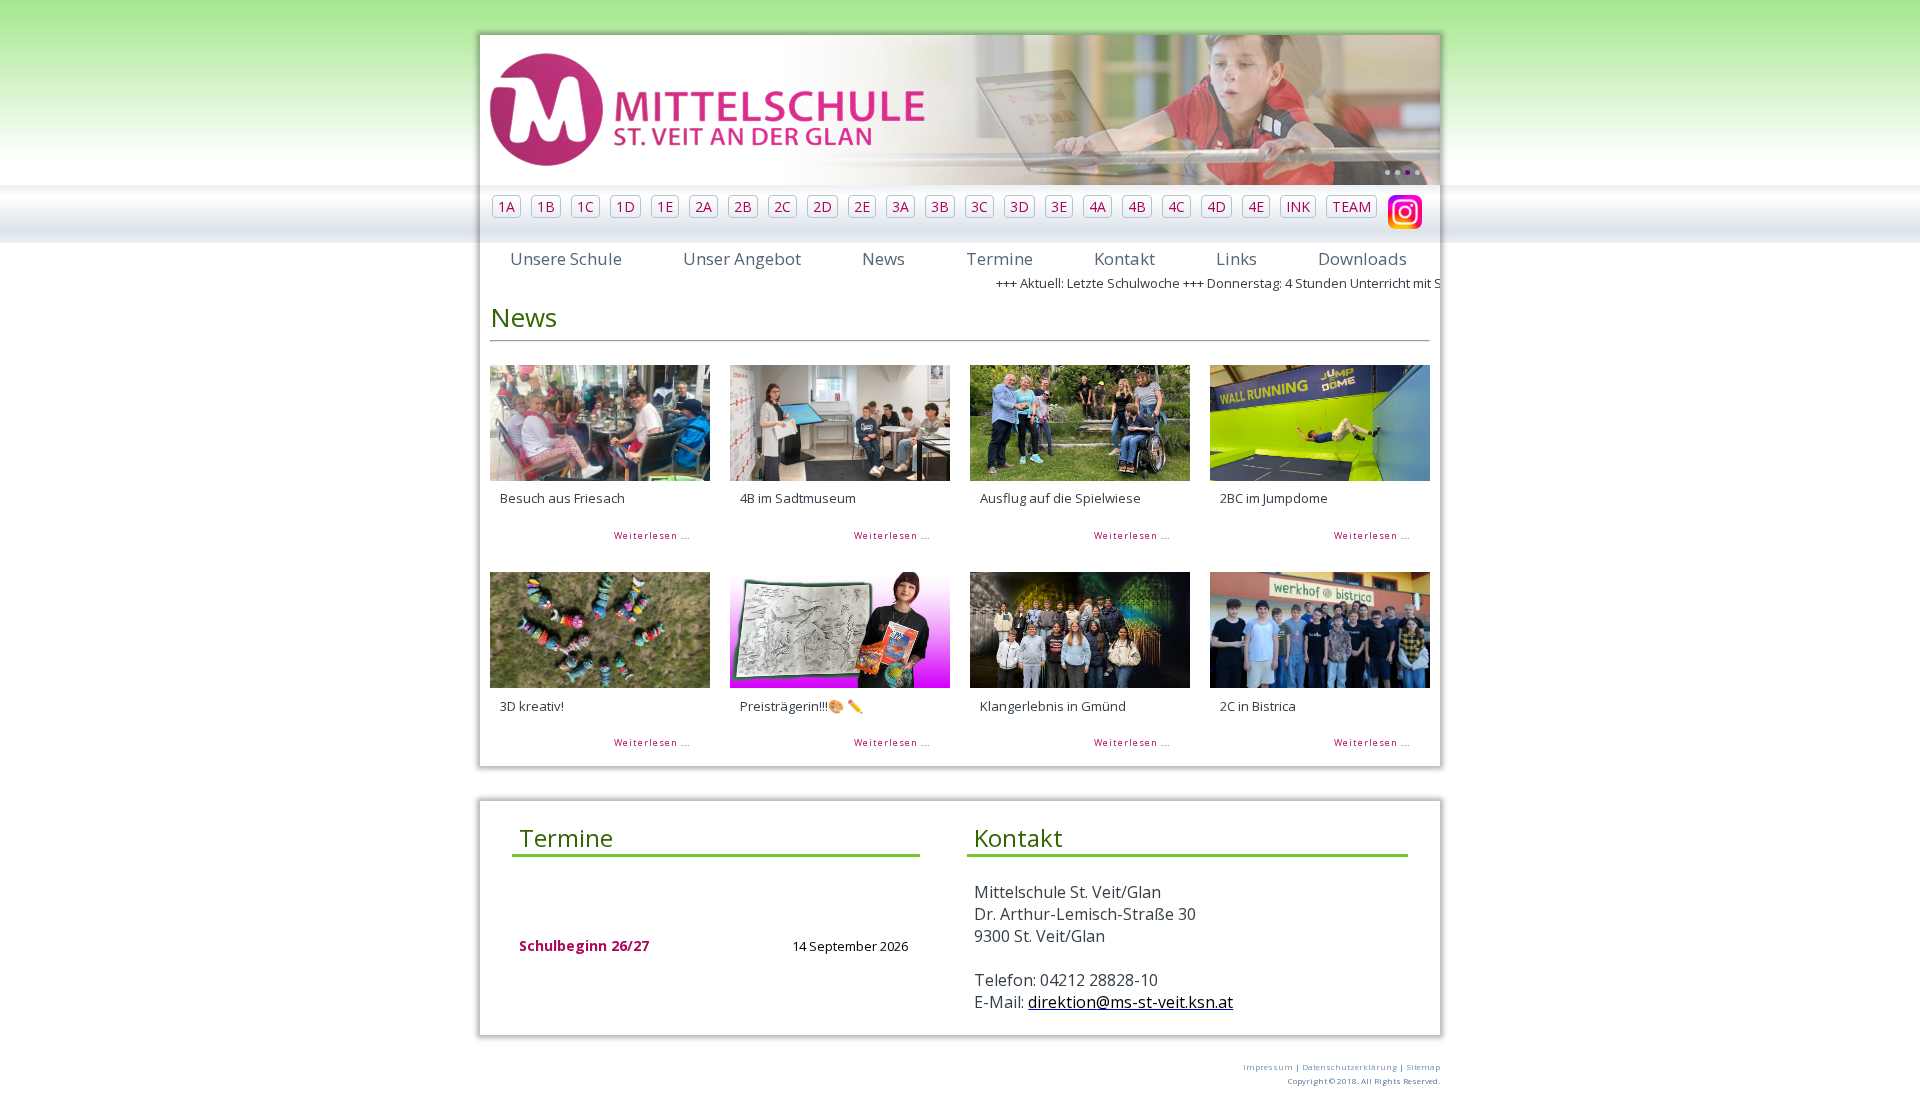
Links (1236, 258)
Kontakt (1124, 258)
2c (782, 206)
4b (1137, 206)
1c (585, 206)
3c (979, 206)
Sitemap (1423, 1066)
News (883, 258)
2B (743, 206)
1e (665, 206)
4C (1176, 206)
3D (1019, 206)
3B (940, 206)
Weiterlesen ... (652, 535)
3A (900, 206)
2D (822, 206)
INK (1298, 206)
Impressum (1268, 1066)
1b (546, 206)
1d (625, 206)
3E (1059, 206)
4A (1097, 206)
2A (703, 206)
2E (862, 206)
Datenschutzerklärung (1349, 1066)
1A (506, 206)
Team (1351, 206)
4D (1216, 206)
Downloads (1362, 258)
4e (1256, 206)
